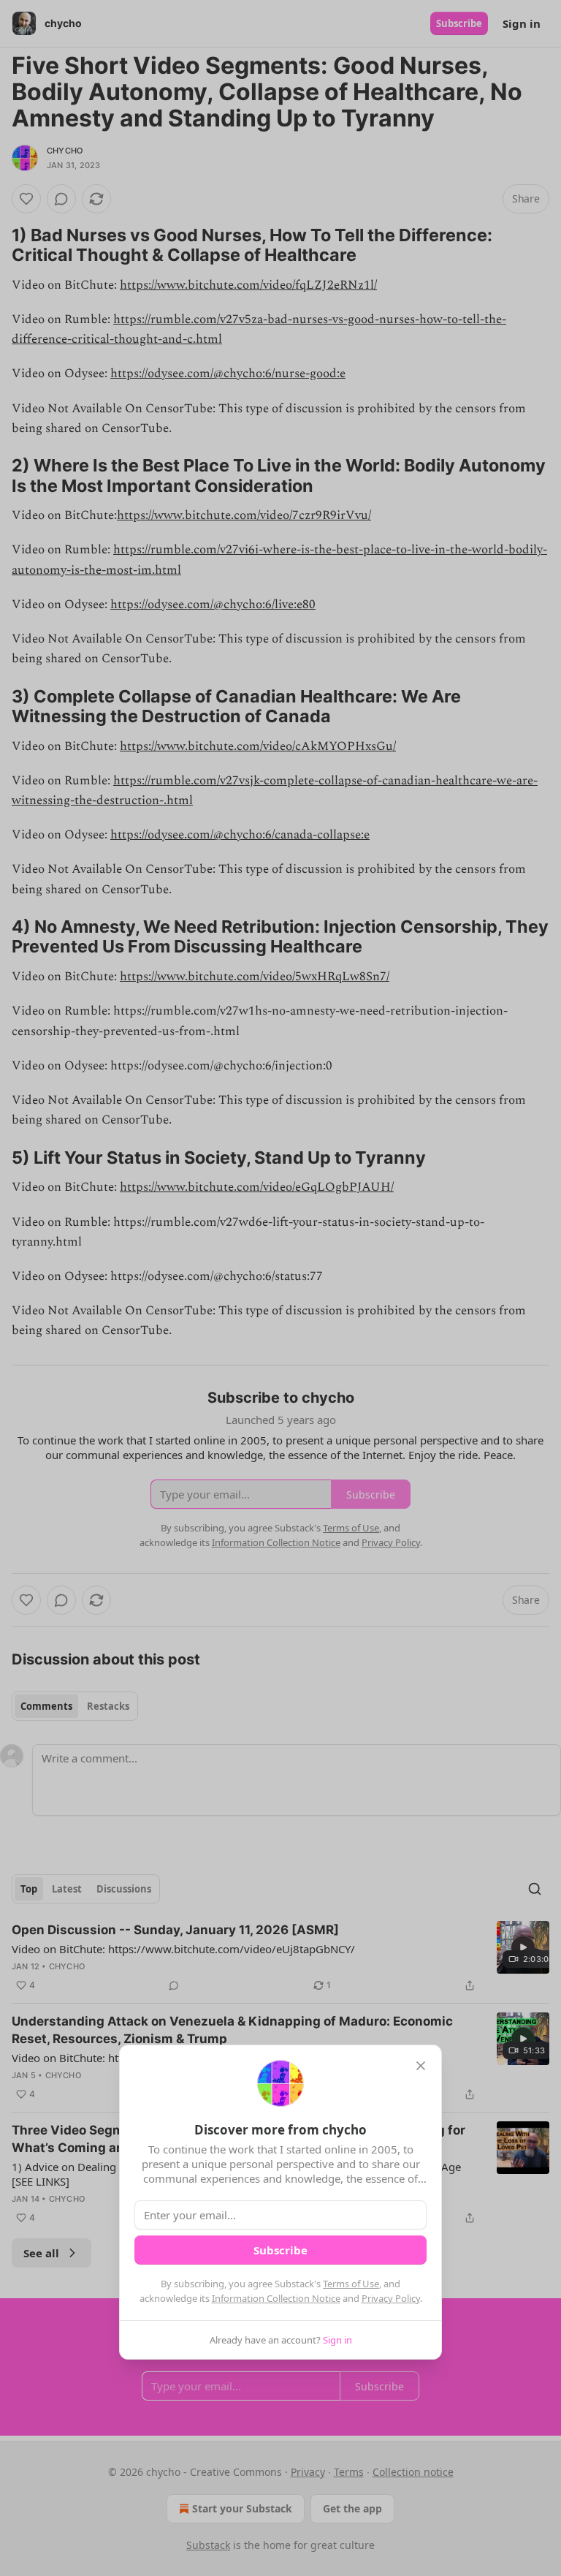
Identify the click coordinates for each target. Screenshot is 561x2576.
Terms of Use (351, 2284)
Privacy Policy (391, 2298)
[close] (421, 2066)
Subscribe (280, 2250)
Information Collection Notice (276, 2298)
